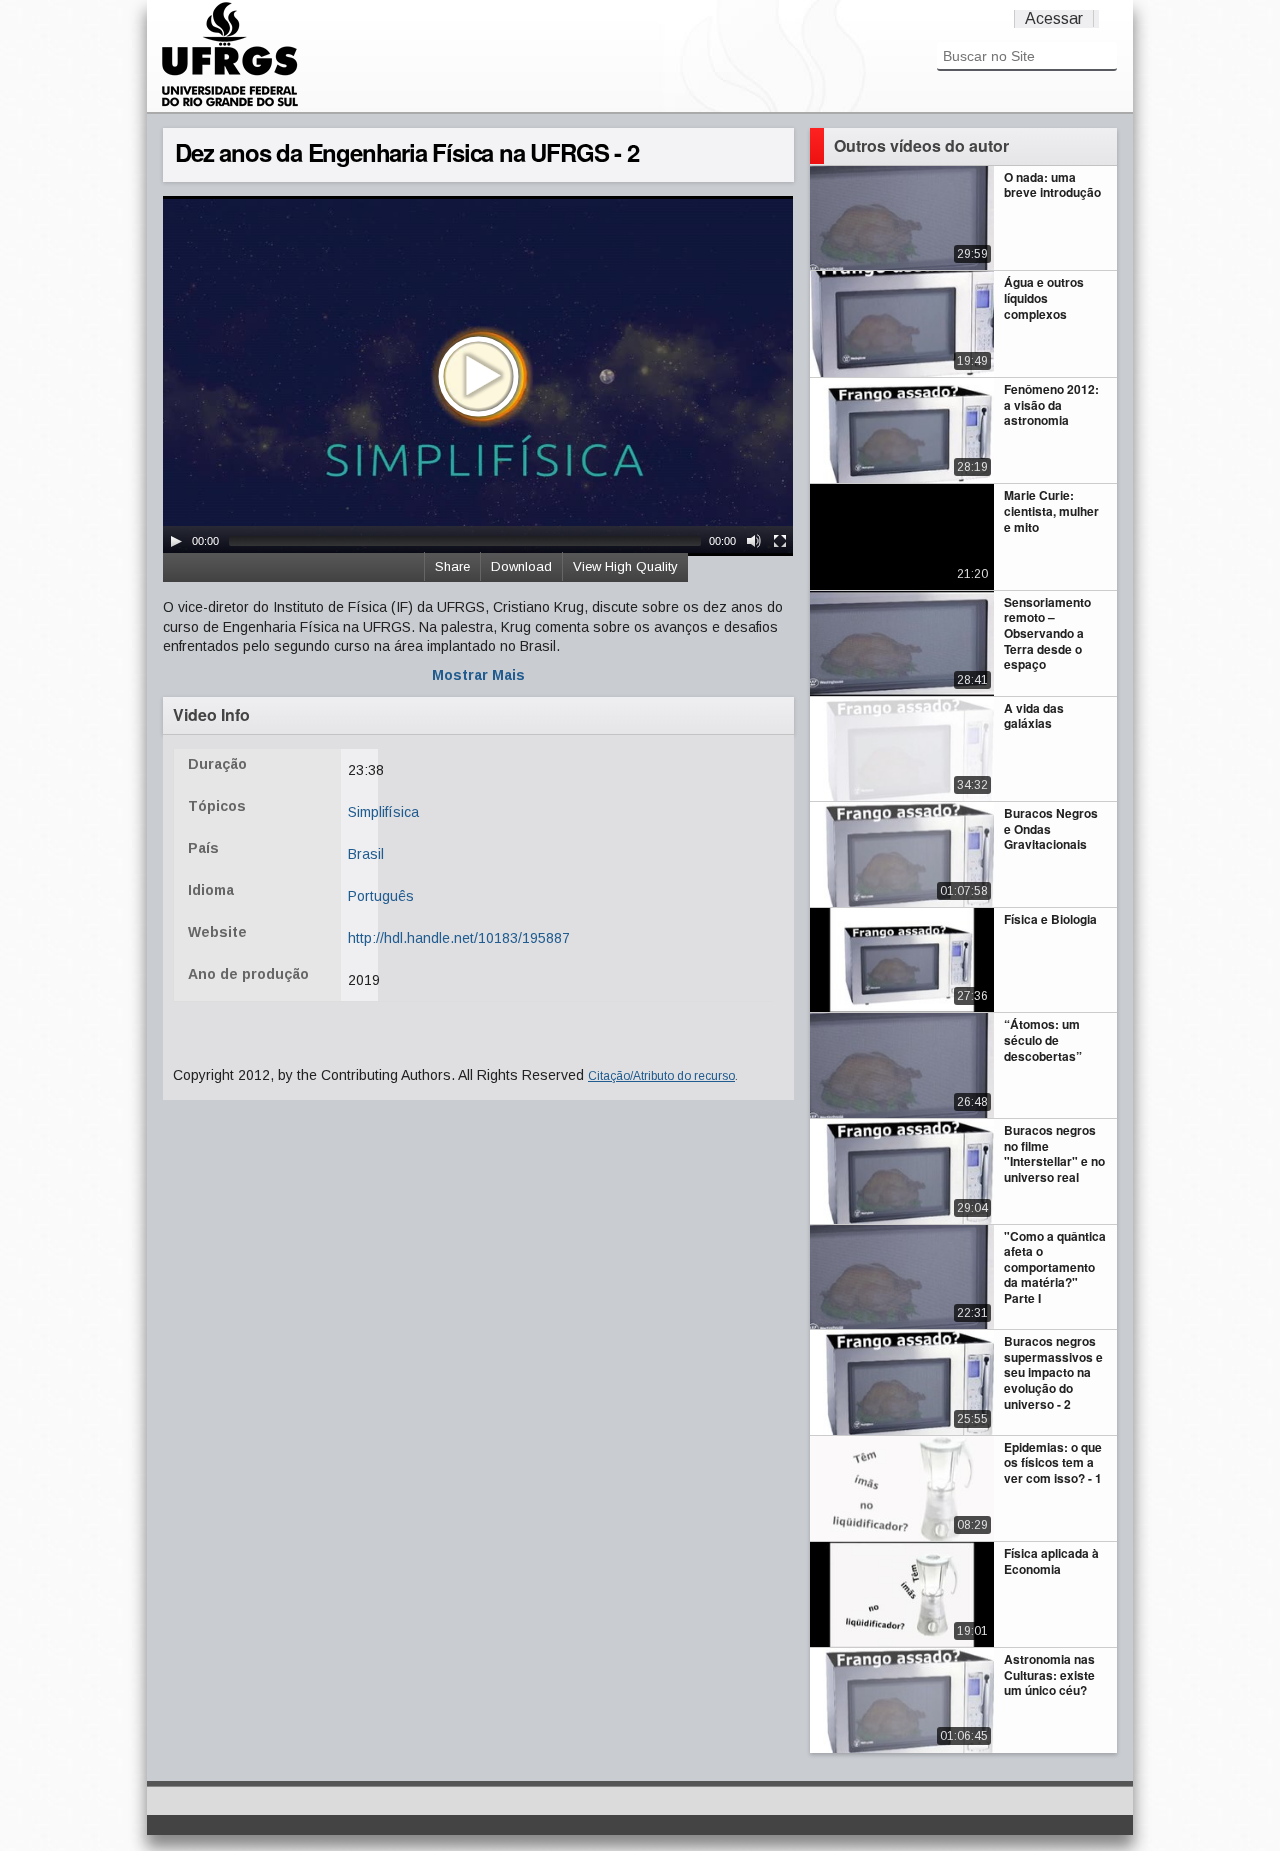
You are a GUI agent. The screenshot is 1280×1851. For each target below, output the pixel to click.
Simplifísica (383, 812)
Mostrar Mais (478, 675)
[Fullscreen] (780, 541)
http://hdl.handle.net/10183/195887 (459, 938)
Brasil (366, 854)
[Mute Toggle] (754, 541)
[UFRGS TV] (230, 104)
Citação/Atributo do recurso (661, 1076)
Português (381, 896)
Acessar (1054, 18)
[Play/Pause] (176, 541)
